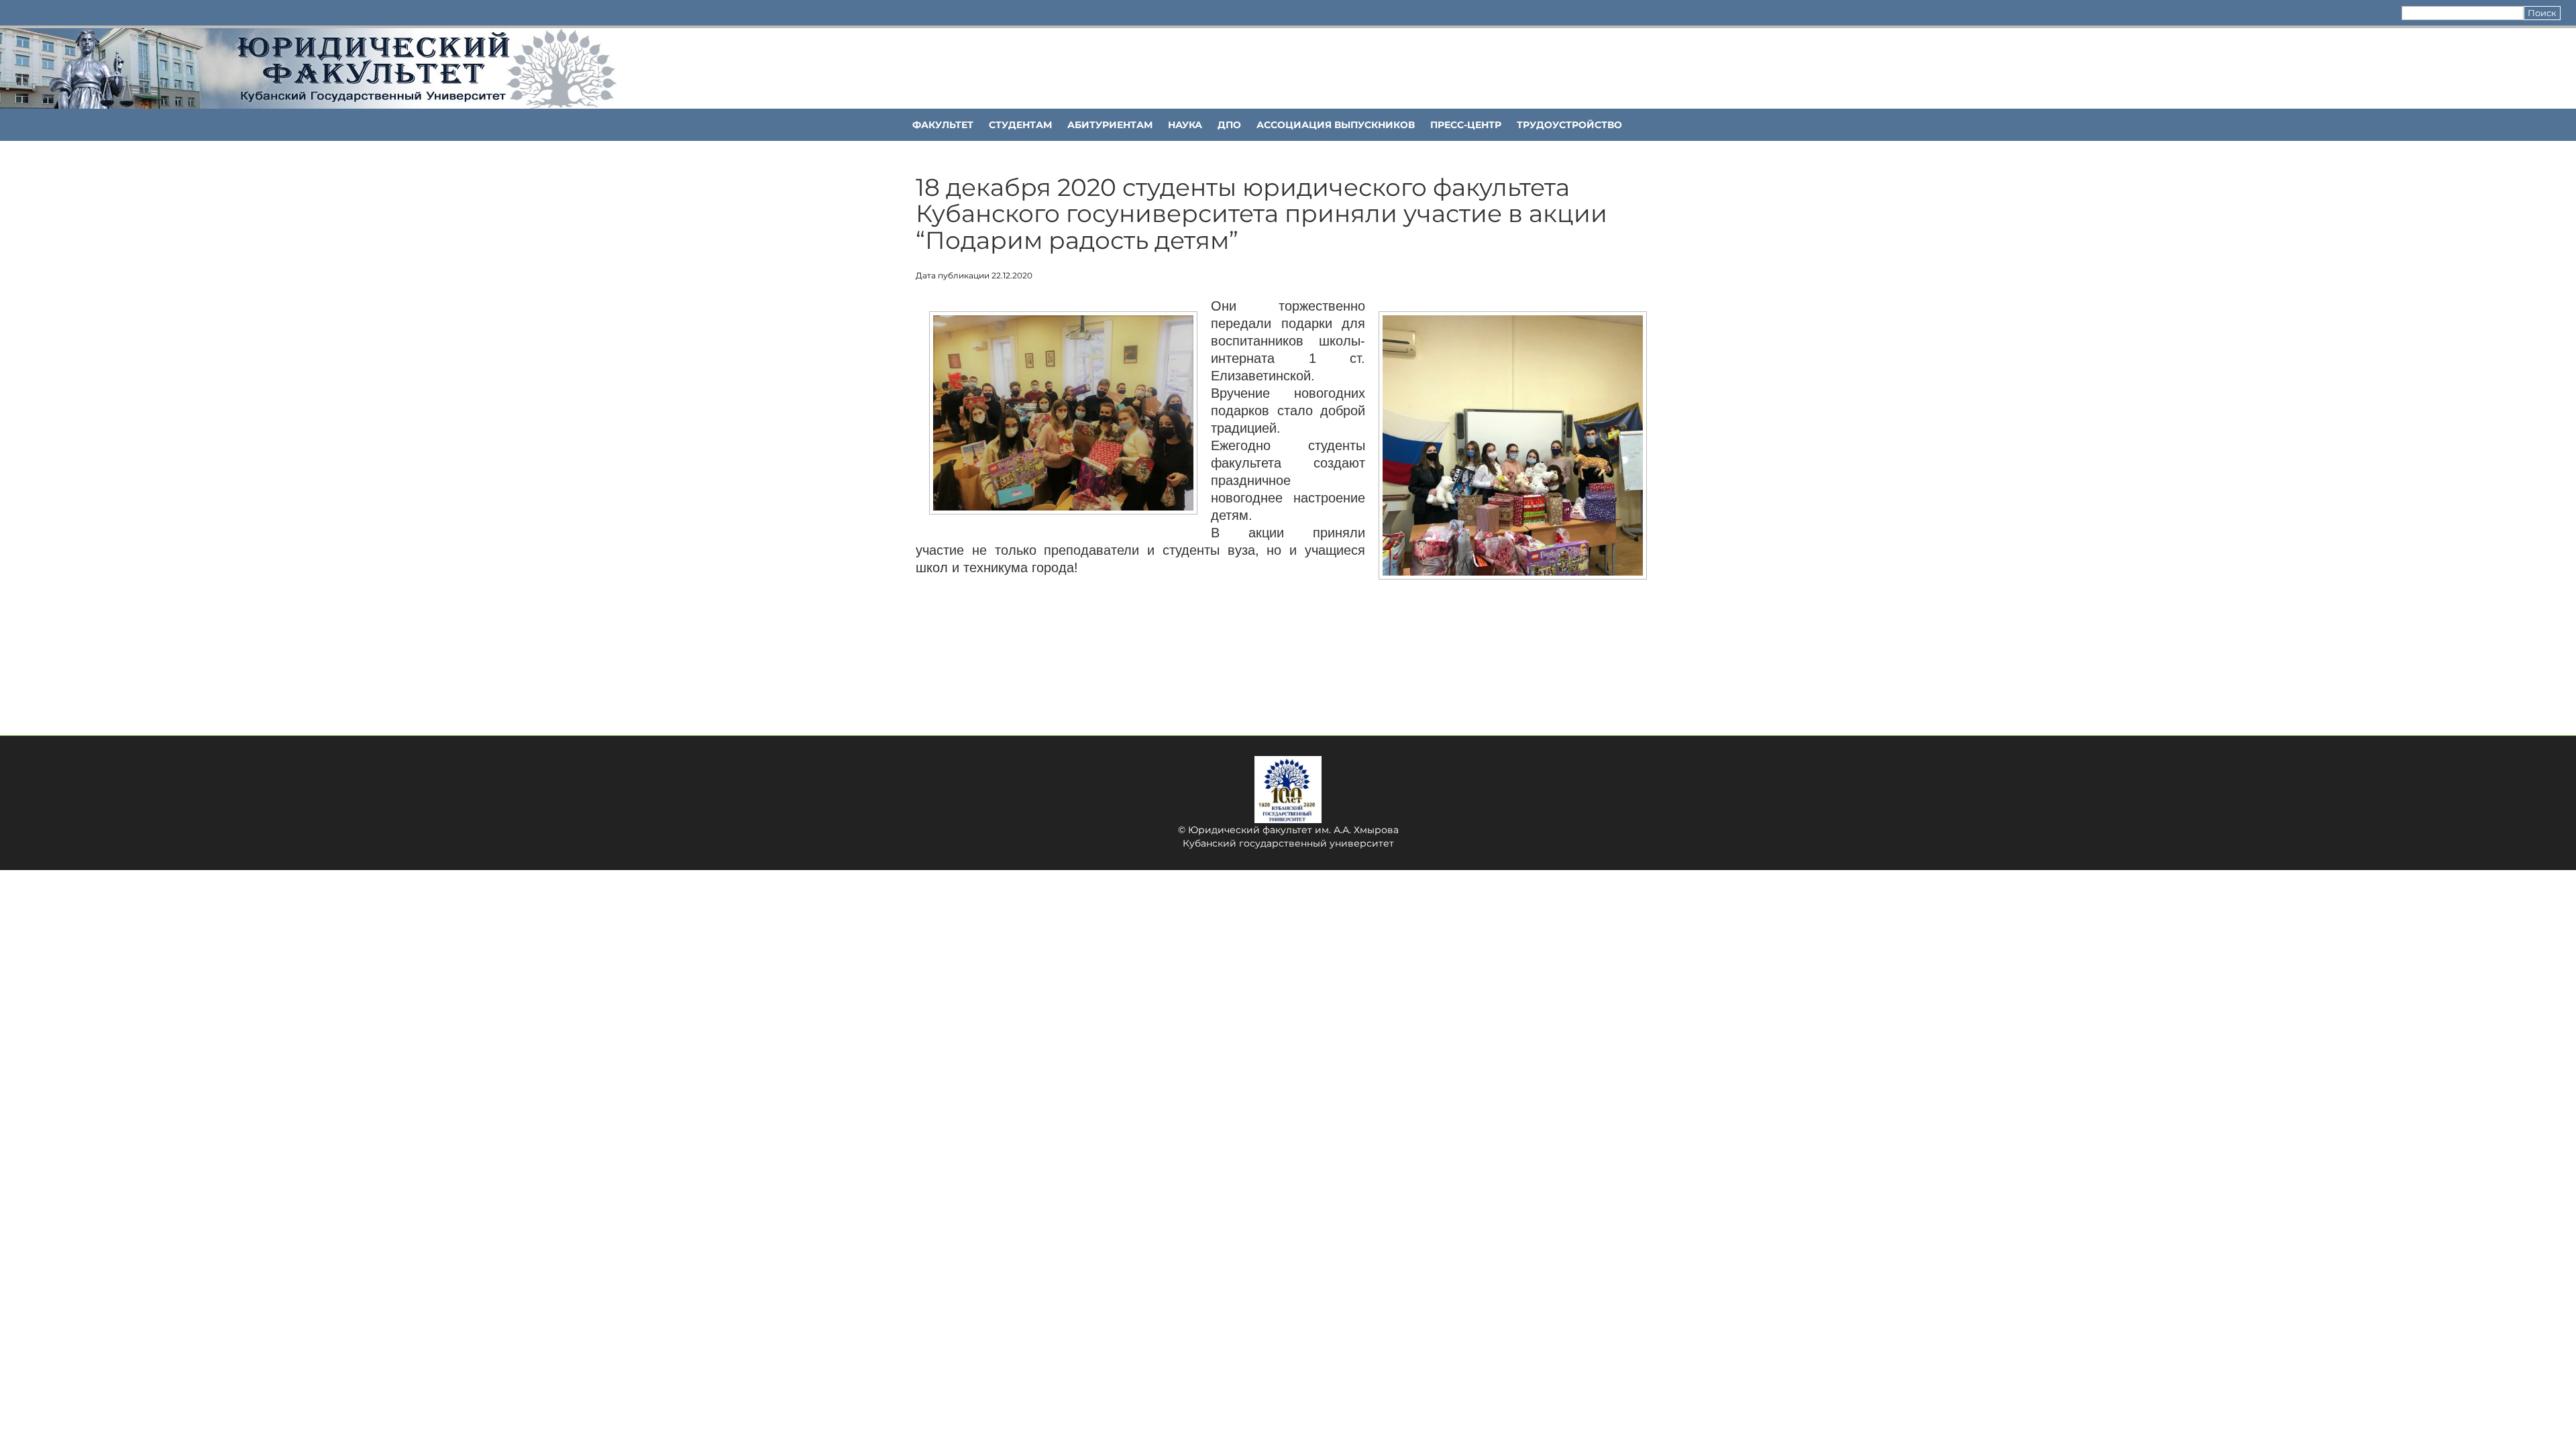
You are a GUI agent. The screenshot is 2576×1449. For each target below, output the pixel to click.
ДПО (1229, 125)
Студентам (1020, 125)
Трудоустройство (1569, 125)
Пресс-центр (1466, 125)
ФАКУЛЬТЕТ (943, 125)
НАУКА (1185, 125)
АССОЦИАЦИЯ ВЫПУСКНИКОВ (1336, 125)
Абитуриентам (1110, 125)
